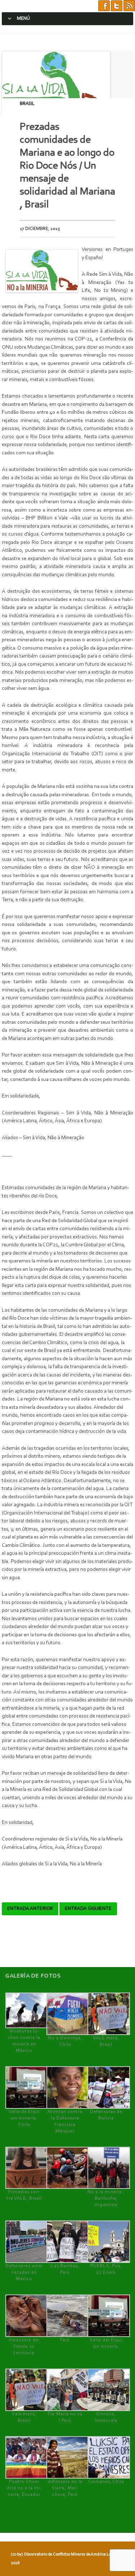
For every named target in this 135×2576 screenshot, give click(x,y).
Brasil (27, 104)
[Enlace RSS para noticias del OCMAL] (129, 6)
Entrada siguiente (88, 1909)
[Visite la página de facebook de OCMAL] (104, 6)
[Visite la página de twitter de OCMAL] (117, 6)
